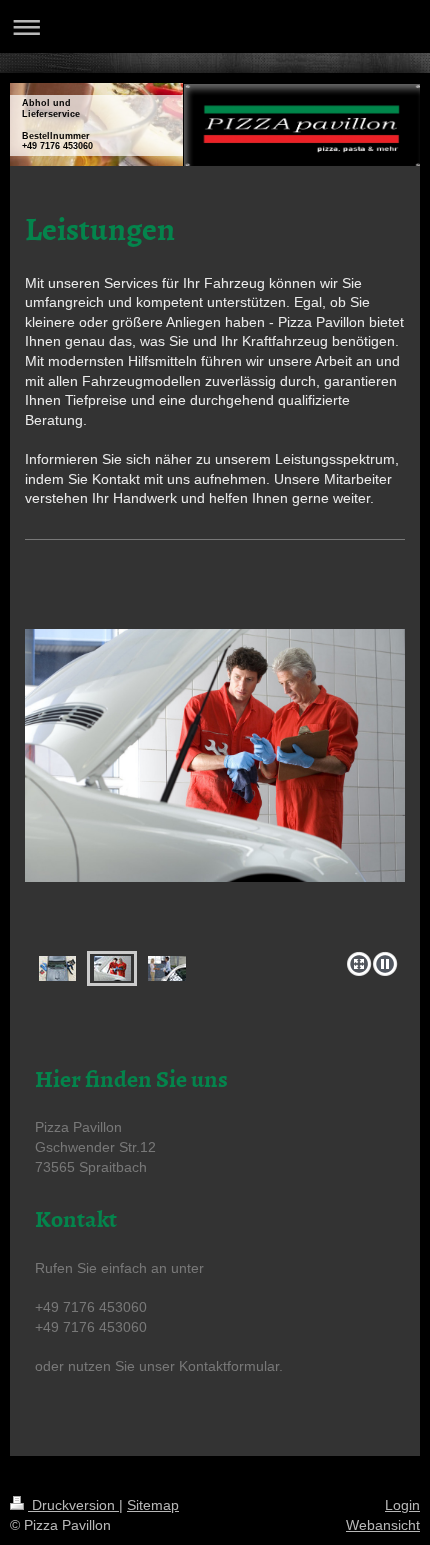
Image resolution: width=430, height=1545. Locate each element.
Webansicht (383, 1525)
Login (402, 1505)
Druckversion (73, 1505)
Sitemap (153, 1505)
